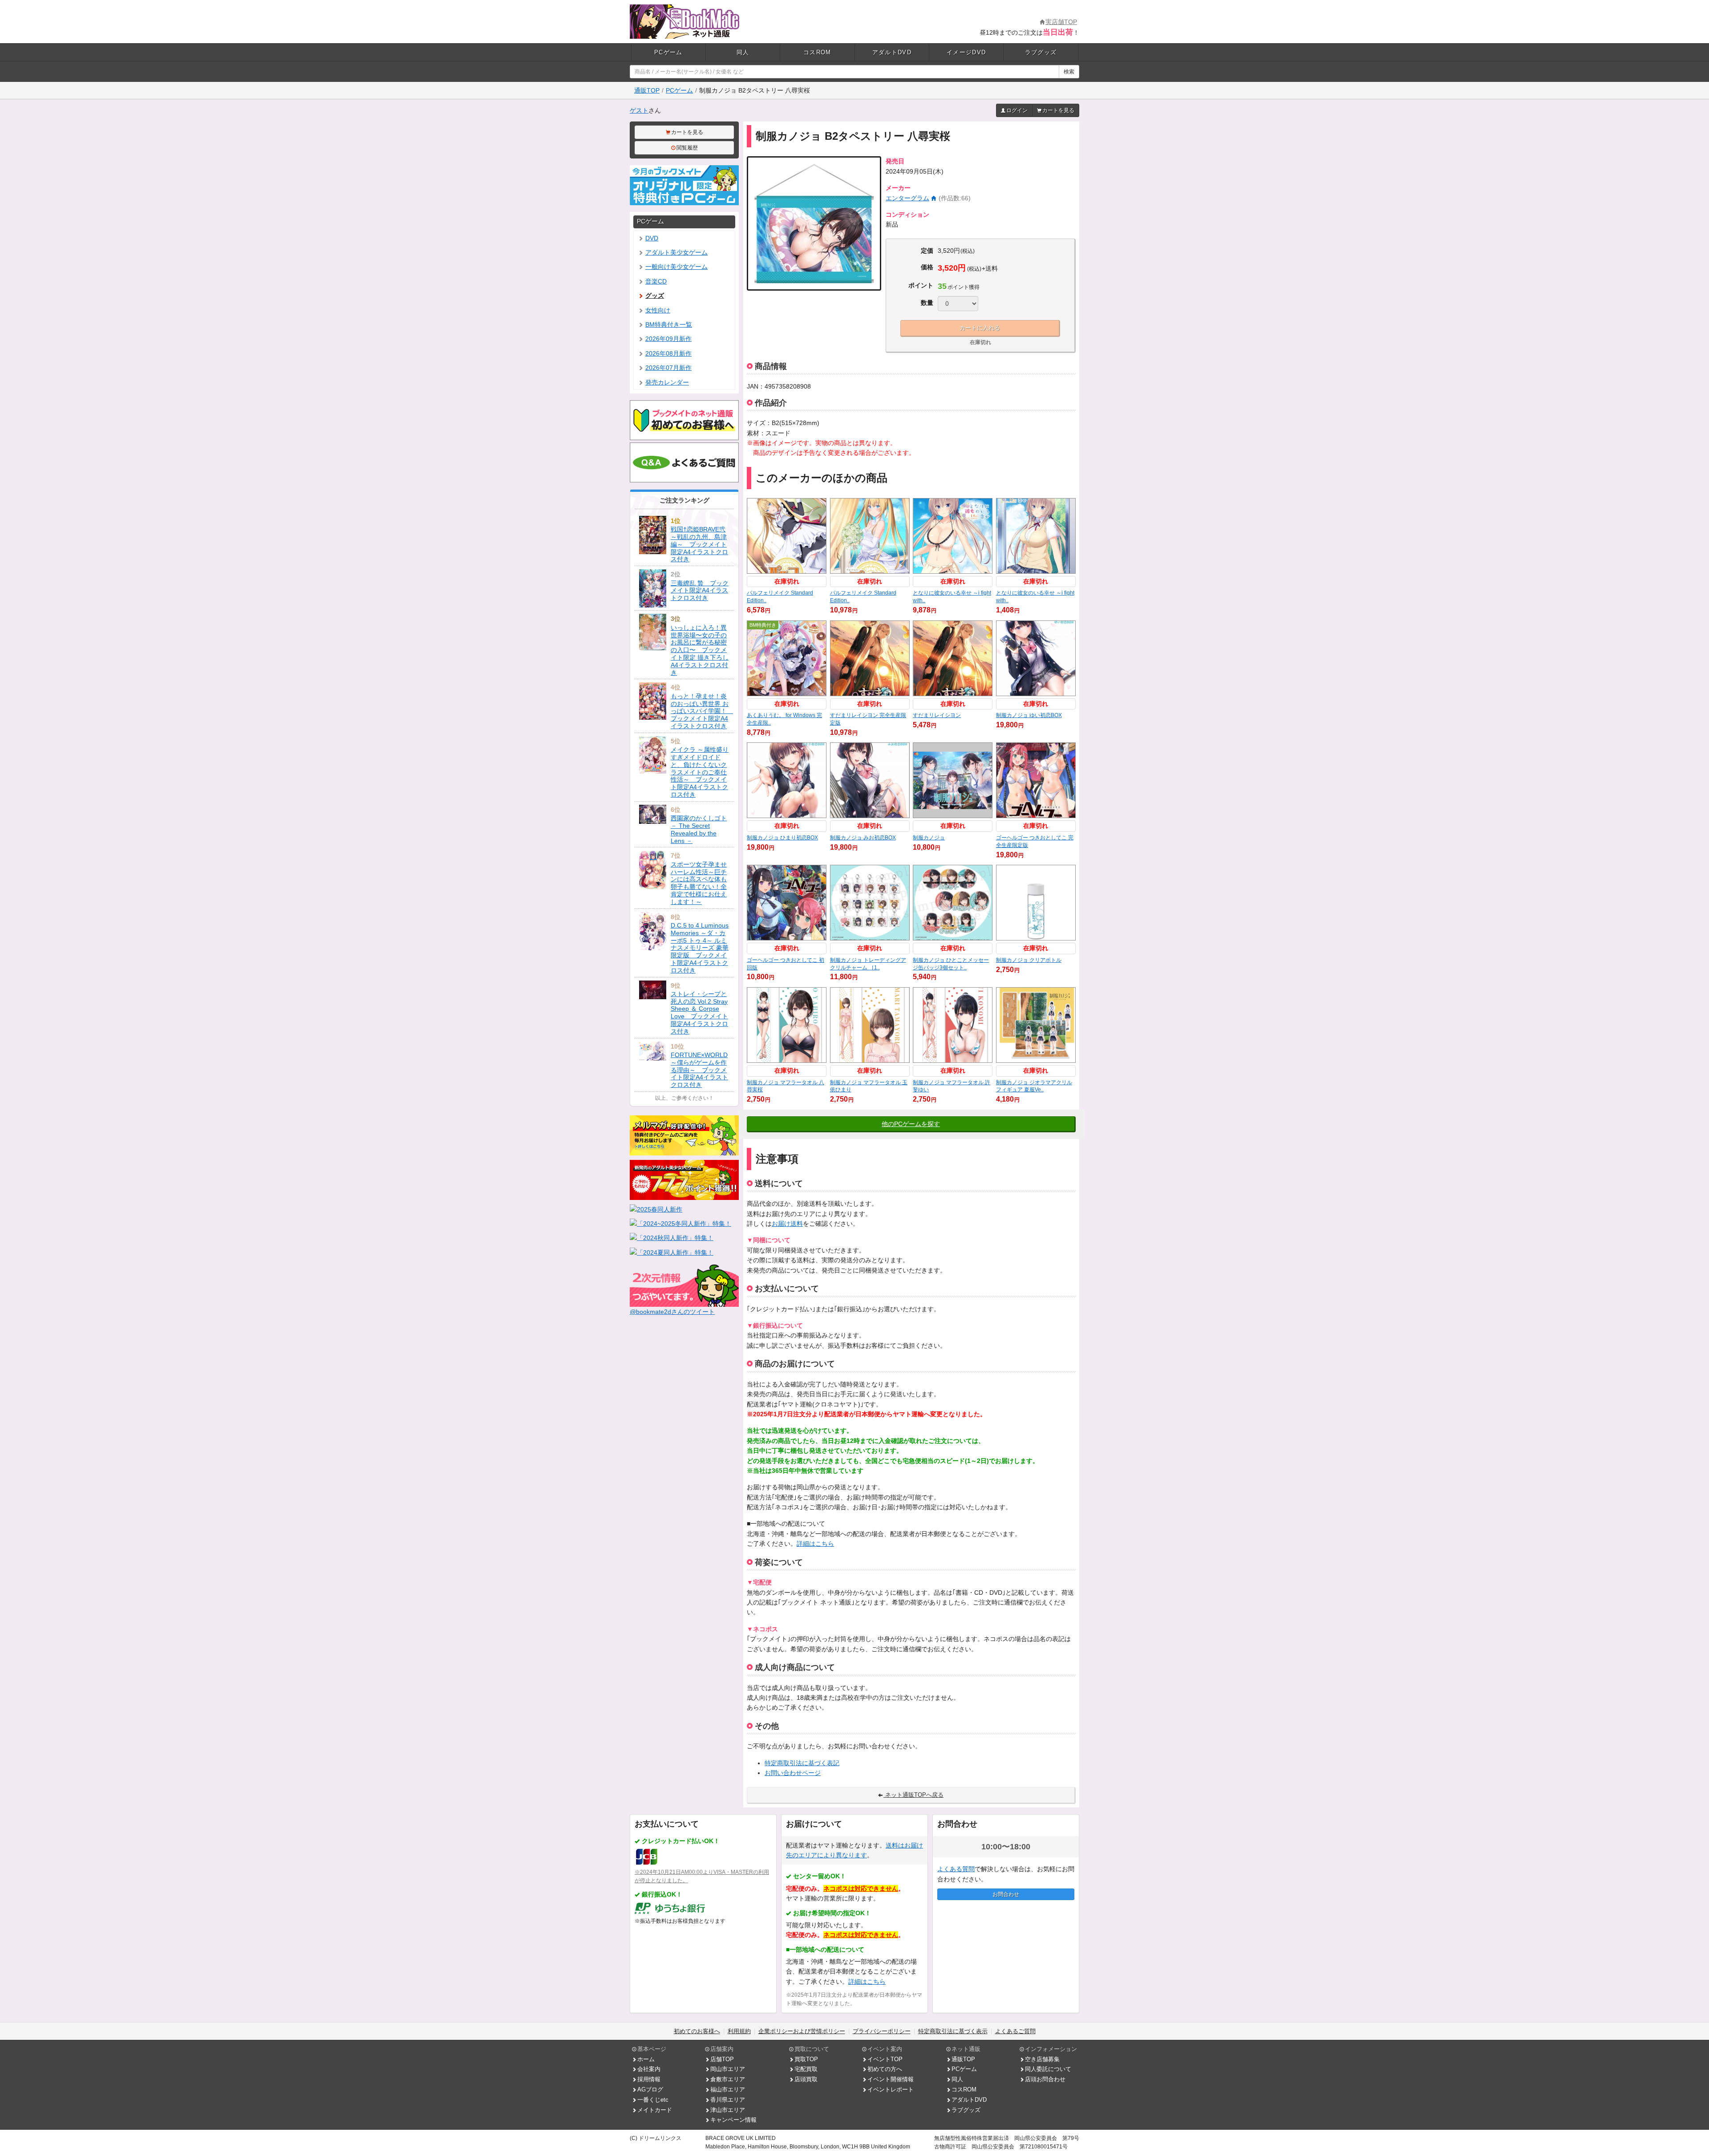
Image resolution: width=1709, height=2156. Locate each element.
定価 (927, 251)
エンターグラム (907, 198)
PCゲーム (668, 52)
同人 (743, 52)
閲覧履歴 (687, 148)
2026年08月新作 (668, 353)
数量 (927, 303)
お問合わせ (1006, 1894)
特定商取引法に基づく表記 (802, 1763)
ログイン (1017, 110)
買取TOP (806, 2059)
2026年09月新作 (668, 339)
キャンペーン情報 (733, 2120)
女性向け (658, 310)
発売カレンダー (667, 382)
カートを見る (1058, 110)
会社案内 (649, 2069)
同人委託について (1048, 2069)
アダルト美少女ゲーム (676, 252)
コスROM (817, 52)
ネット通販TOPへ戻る (913, 1795)
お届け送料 (787, 1224)
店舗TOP (722, 2059)
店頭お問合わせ (1045, 2079)
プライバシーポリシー (882, 2031)
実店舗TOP (1061, 22)
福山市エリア (728, 2089)
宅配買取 (806, 2069)
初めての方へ (885, 2069)
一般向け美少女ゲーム (676, 267)
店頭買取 (806, 2079)
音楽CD (656, 281)
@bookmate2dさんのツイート (672, 1312)
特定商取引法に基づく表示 (953, 2031)
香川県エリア (728, 2100)
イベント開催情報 (891, 2079)
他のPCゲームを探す (911, 1124)
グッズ (655, 296)
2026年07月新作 (668, 368)
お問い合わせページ (793, 1773)
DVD (652, 238)
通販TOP (647, 90)
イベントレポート (891, 2089)
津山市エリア (728, 2110)
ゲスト (639, 110)
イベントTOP (885, 2059)
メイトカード (655, 2110)
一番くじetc (653, 2100)
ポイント (921, 285)
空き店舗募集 (1042, 2059)
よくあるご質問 (1015, 2031)
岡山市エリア (728, 2069)
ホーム (646, 2059)
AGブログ (650, 2089)
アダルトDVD (892, 52)
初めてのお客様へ (697, 2031)
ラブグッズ (1041, 52)
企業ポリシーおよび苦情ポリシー (802, 2031)
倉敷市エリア (728, 2079)
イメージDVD (966, 52)
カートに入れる (980, 328)
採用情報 (649, 2079)
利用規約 (739, 2031)
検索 (1069, 72)
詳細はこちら (815, 1544)
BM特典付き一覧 (669, 324)
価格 (927, 267)
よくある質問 (956, 1869)
